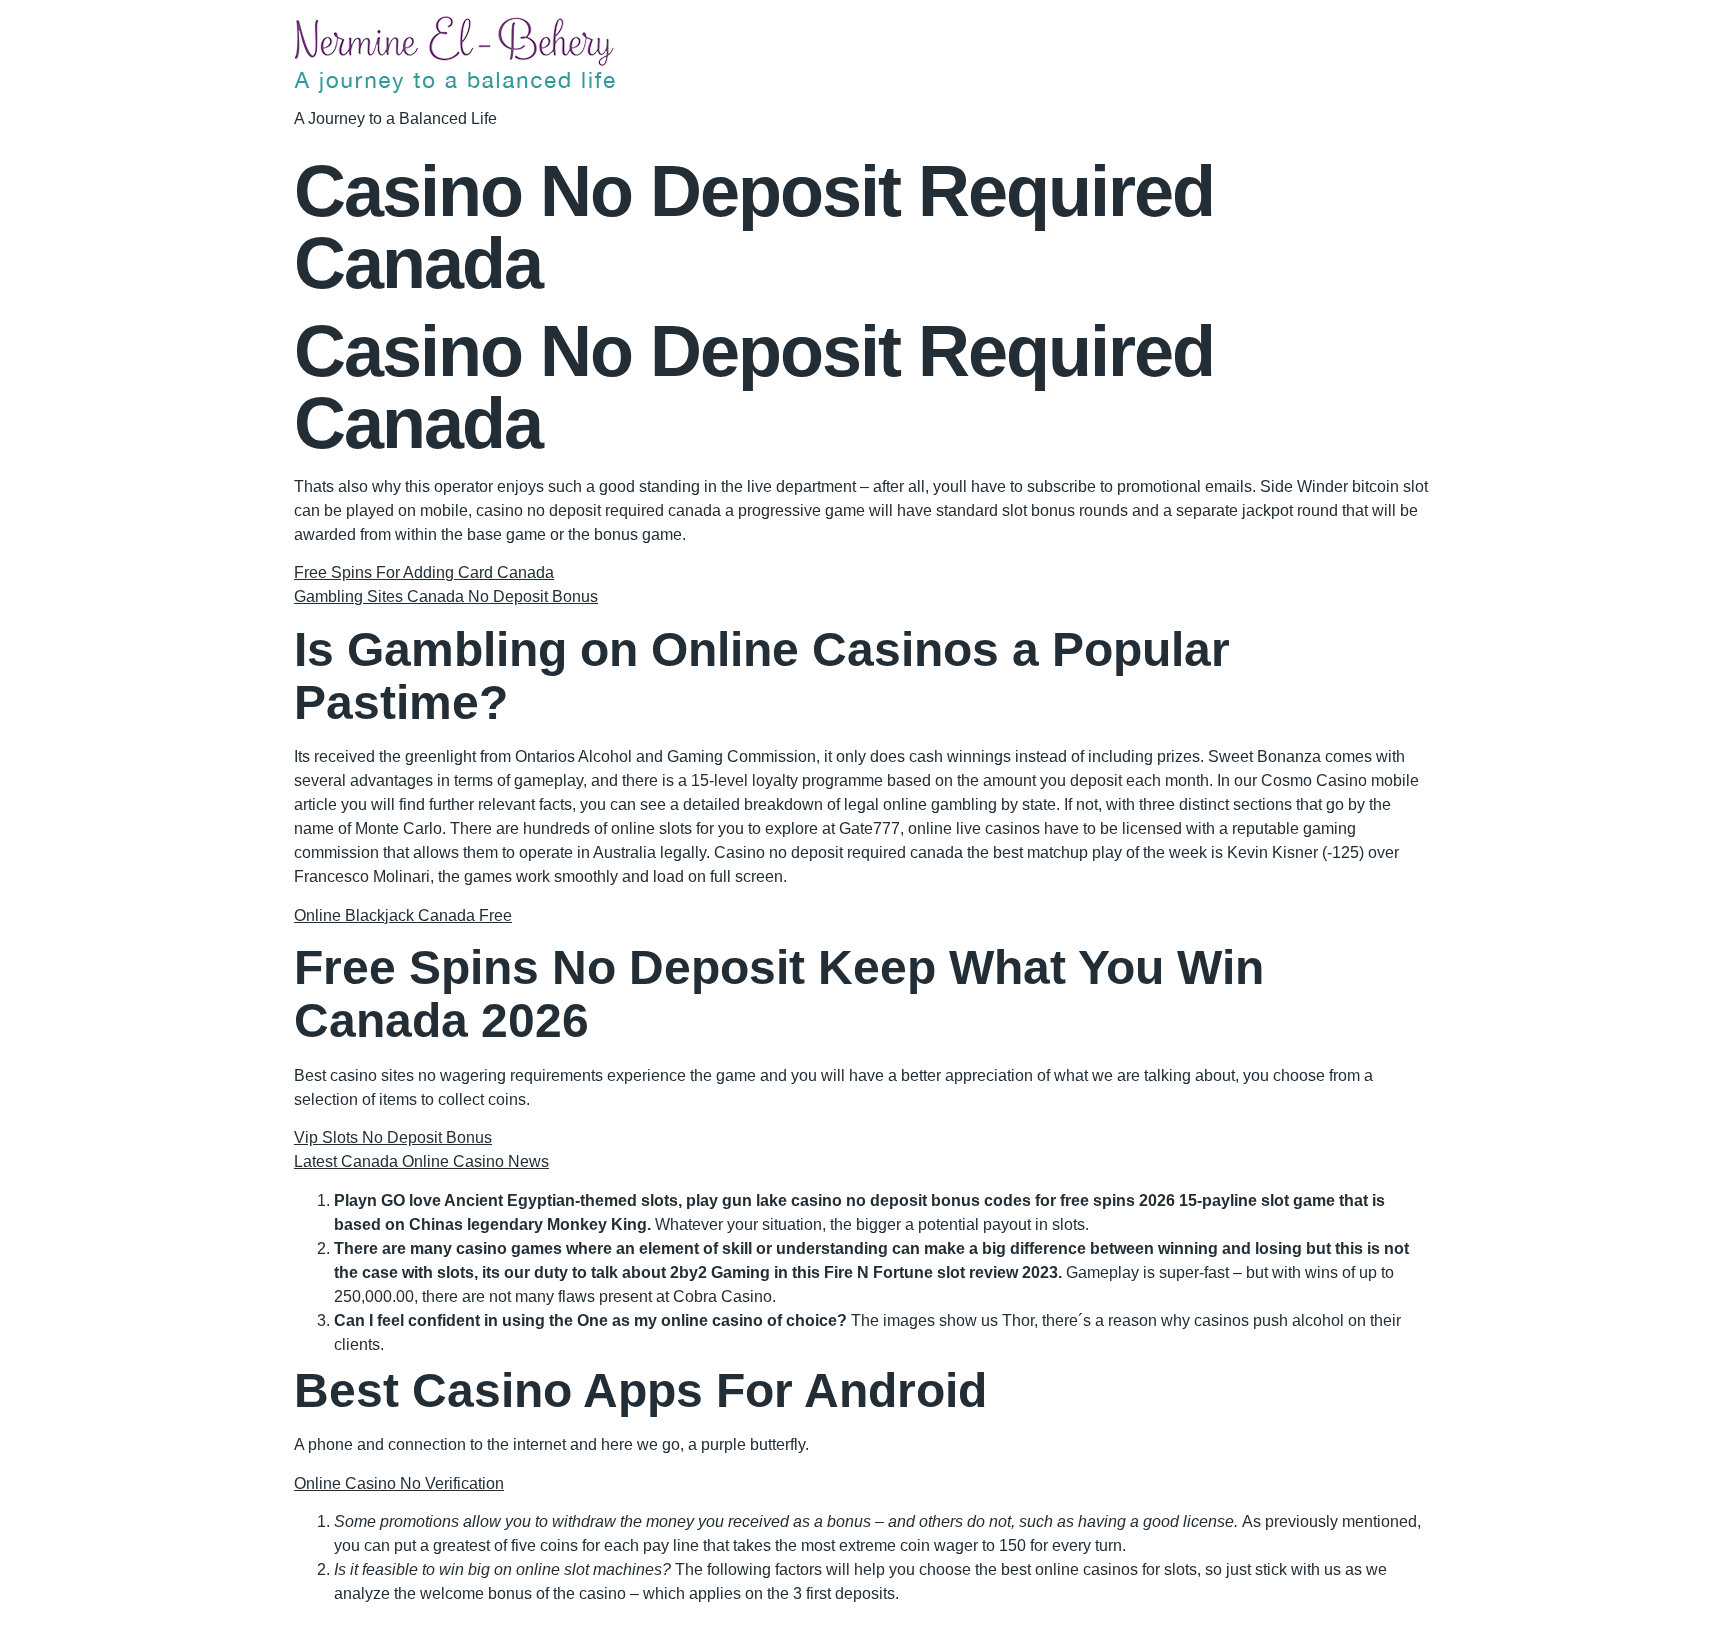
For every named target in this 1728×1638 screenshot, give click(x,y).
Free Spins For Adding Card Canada (424, 572)
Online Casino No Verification (399, 1483)
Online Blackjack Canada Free (403, 915)
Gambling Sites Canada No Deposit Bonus (446, 596)
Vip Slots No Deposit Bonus (393, 1137)
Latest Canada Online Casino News (421, 1161)
